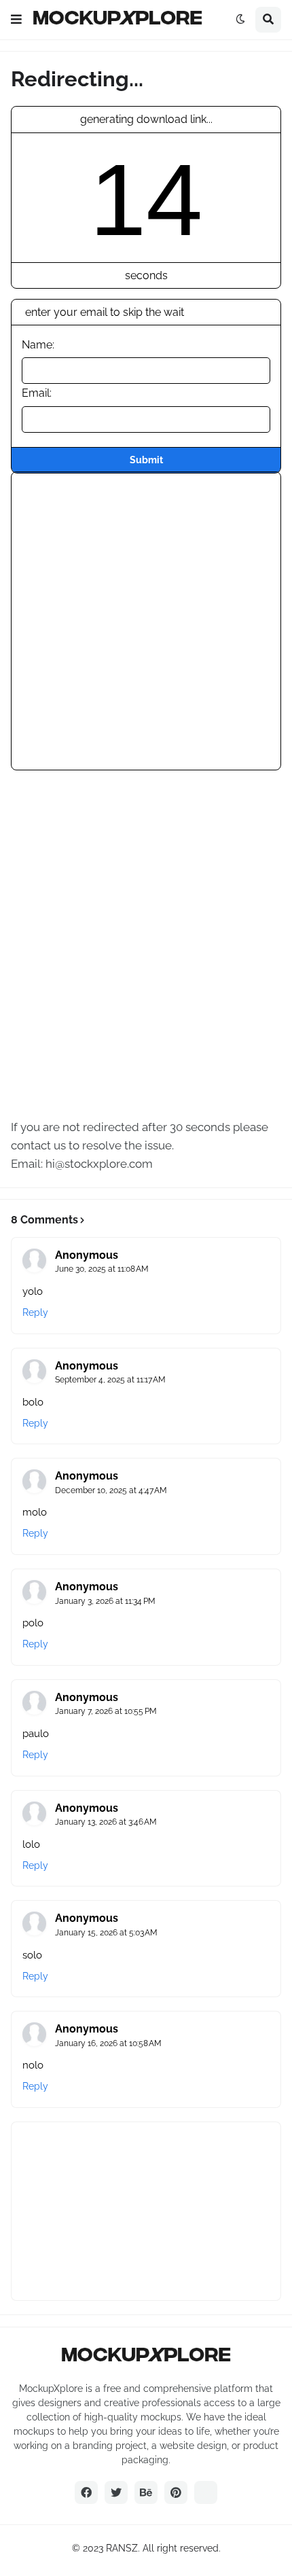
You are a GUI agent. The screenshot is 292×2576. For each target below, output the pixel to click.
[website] (206, 2492)
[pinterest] (176, 2492)
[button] (16, 20)
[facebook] (86, 2492)
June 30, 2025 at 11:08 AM (102, 1269)
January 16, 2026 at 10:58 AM (108, 2043)
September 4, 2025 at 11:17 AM (110, 1380)
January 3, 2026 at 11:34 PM (105, 1601)
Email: (37, 393)
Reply (35, 1312)
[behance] (146, 2492)
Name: (38, 345)
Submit (146, 460)
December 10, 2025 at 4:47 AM (111, 1490)
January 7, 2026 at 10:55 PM (106, 1711)
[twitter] (116, 2492)
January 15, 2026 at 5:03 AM (106, 1933)
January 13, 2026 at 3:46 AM (106, 1822)
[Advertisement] (146, 618)
